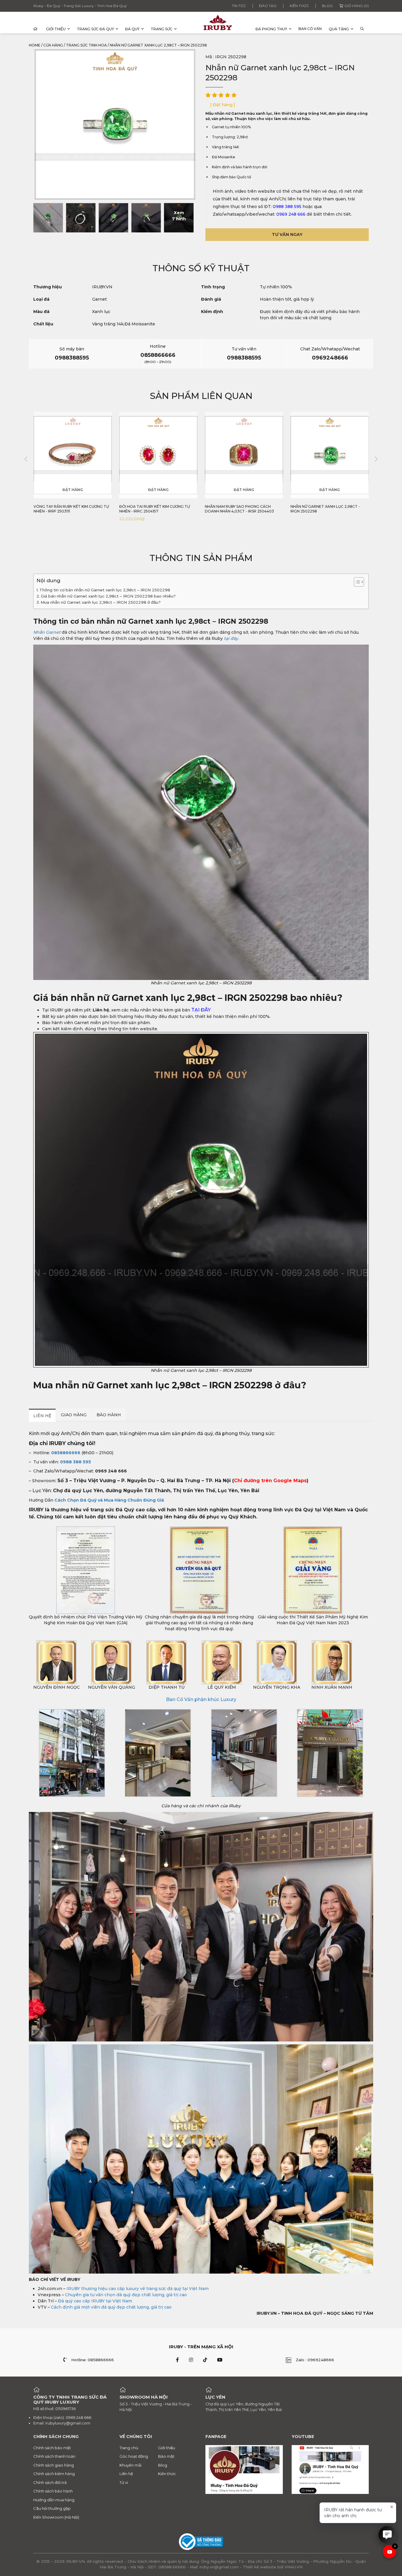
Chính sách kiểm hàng (54, 2474)
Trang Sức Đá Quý (95, 29)
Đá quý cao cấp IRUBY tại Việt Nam (95, 2301)
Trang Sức (162, 29)
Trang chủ (129, 2448)
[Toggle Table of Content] (356, 582)
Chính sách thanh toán (54, 2456)
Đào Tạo (268, 6)
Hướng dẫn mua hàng (54, 2500)
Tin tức (239, 6)
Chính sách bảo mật (52, 2448)
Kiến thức (299, 6)
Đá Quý (132, 29)
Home (35, 45)
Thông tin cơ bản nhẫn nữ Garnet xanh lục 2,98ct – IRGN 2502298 (105, 590)
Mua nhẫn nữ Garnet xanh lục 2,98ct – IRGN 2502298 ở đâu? (101, 602)
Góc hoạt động (134, 2456)
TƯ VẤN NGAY (287, 234)
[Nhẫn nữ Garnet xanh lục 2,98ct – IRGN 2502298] (48, 218)
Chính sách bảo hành (53, 2491)
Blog (327, 6)
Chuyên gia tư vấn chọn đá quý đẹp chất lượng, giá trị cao (126, 2295)
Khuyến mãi (131, 2465)
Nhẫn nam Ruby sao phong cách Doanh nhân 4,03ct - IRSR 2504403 (154, 509)
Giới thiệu (56, 29)
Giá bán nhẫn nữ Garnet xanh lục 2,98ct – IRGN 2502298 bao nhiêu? (108, 596)
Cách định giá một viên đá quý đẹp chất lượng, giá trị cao (111, 2307)
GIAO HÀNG (74, 1415)
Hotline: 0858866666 (93, 2360)
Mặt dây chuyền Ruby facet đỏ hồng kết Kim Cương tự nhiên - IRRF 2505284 (329, 509)
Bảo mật (166, 2456)
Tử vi (124, 2482)
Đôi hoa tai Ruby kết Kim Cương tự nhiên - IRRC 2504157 (69, 509)
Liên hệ (126, 2474)
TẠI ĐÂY (201, 1010)
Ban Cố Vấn (310, 29)
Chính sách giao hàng (54, 2465)
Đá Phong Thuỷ (271, 29)
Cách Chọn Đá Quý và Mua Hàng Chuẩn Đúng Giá (109, 1500)
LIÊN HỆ (42, 1416)
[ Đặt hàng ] (223, 105)
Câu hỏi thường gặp (52, 2508)
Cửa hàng (53, 45)
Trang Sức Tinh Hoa (86, 45)
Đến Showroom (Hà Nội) (56, 2517)
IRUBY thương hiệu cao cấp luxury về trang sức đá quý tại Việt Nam (138, 2289)
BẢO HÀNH (109, 1415)
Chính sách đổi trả (50, 2482)
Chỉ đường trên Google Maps (270, 1481)
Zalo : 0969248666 (315, 2360)
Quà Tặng (339, 29)
